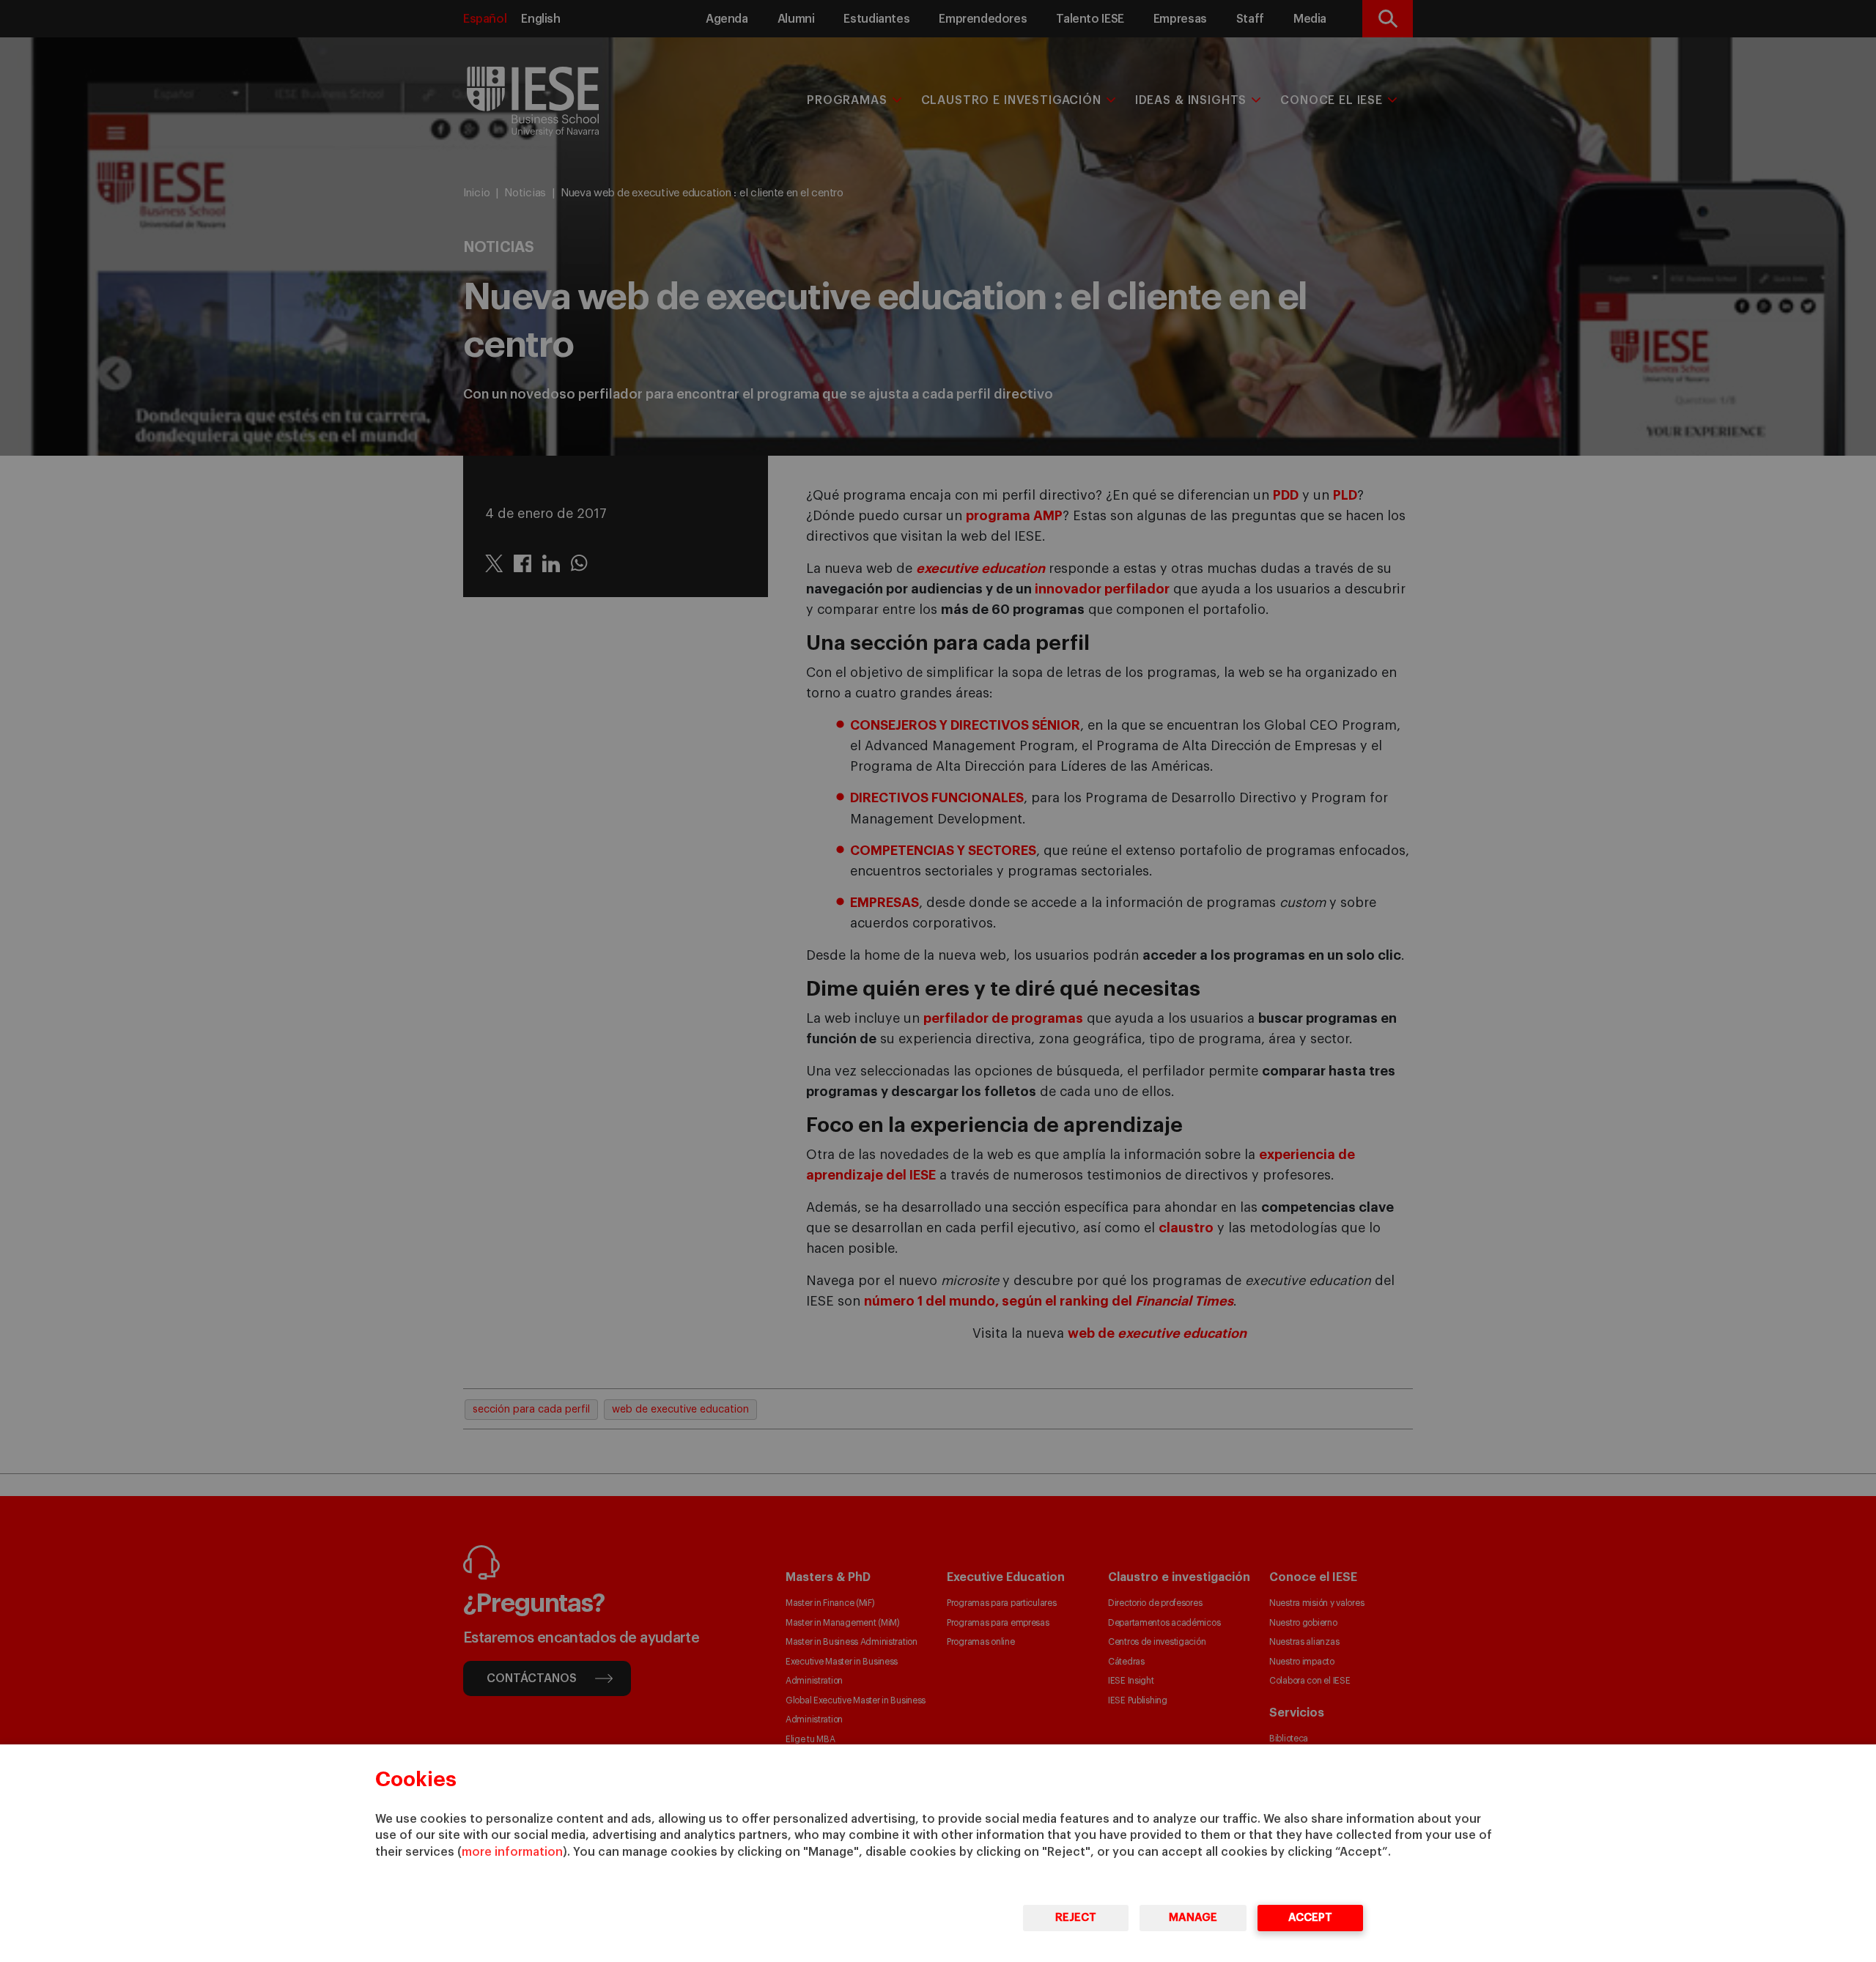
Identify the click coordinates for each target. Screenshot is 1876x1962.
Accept (1310, 1918)
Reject (1076, 1918)
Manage (1193, 1918)
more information (512, 1852)
